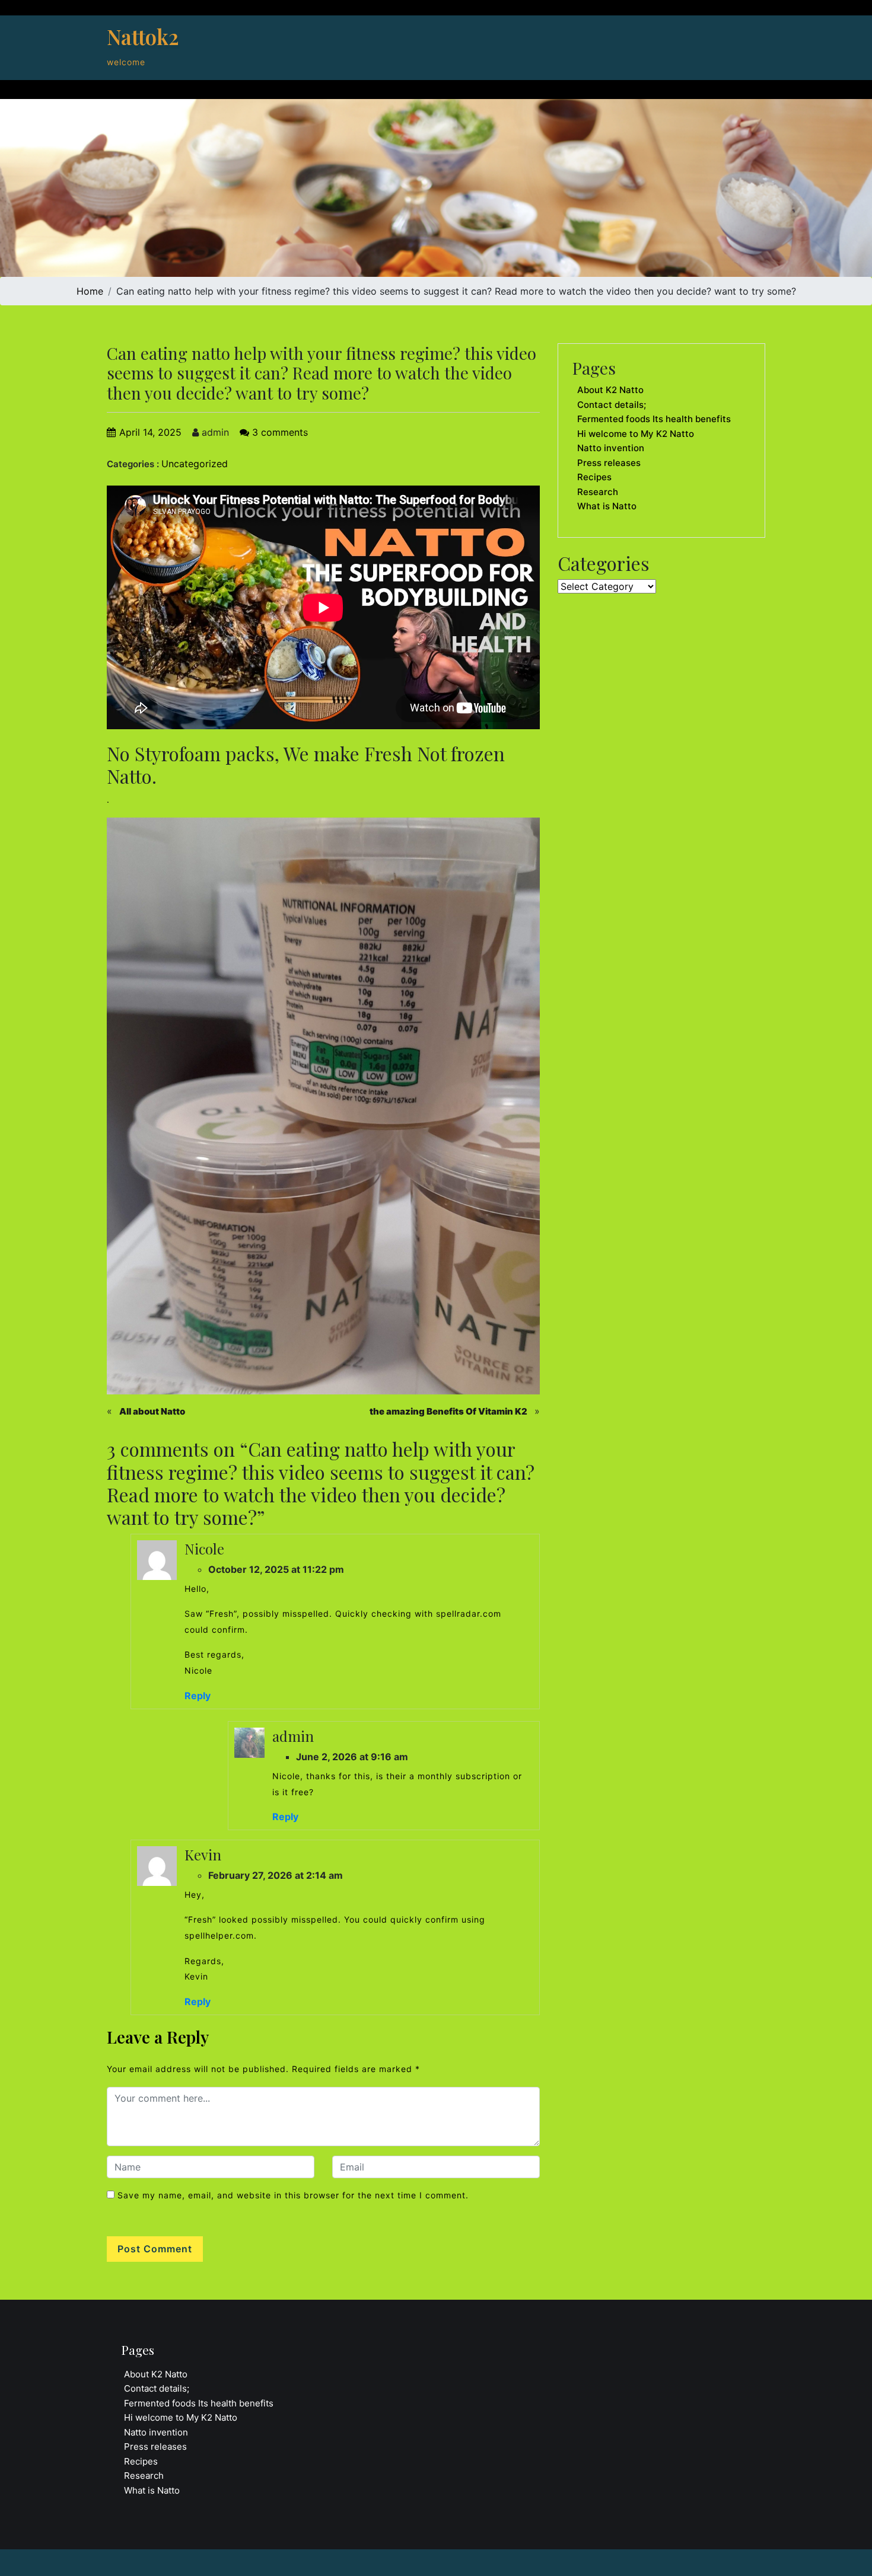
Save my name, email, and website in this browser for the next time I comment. (293, 2195)
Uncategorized (195, 464)
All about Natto (152, 1411)
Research (598, 492)
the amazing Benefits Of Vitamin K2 (448, 1411)
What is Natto (607, 506)
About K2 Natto (610, 390)
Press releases (609, 463)
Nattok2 (143, 36)
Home (90, 291)
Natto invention (611, 448)
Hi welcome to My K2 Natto (636, 434)
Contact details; (612, 405)
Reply (198, 1696)
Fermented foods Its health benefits (654, 419)
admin (214, 432)
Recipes (594, 477)
